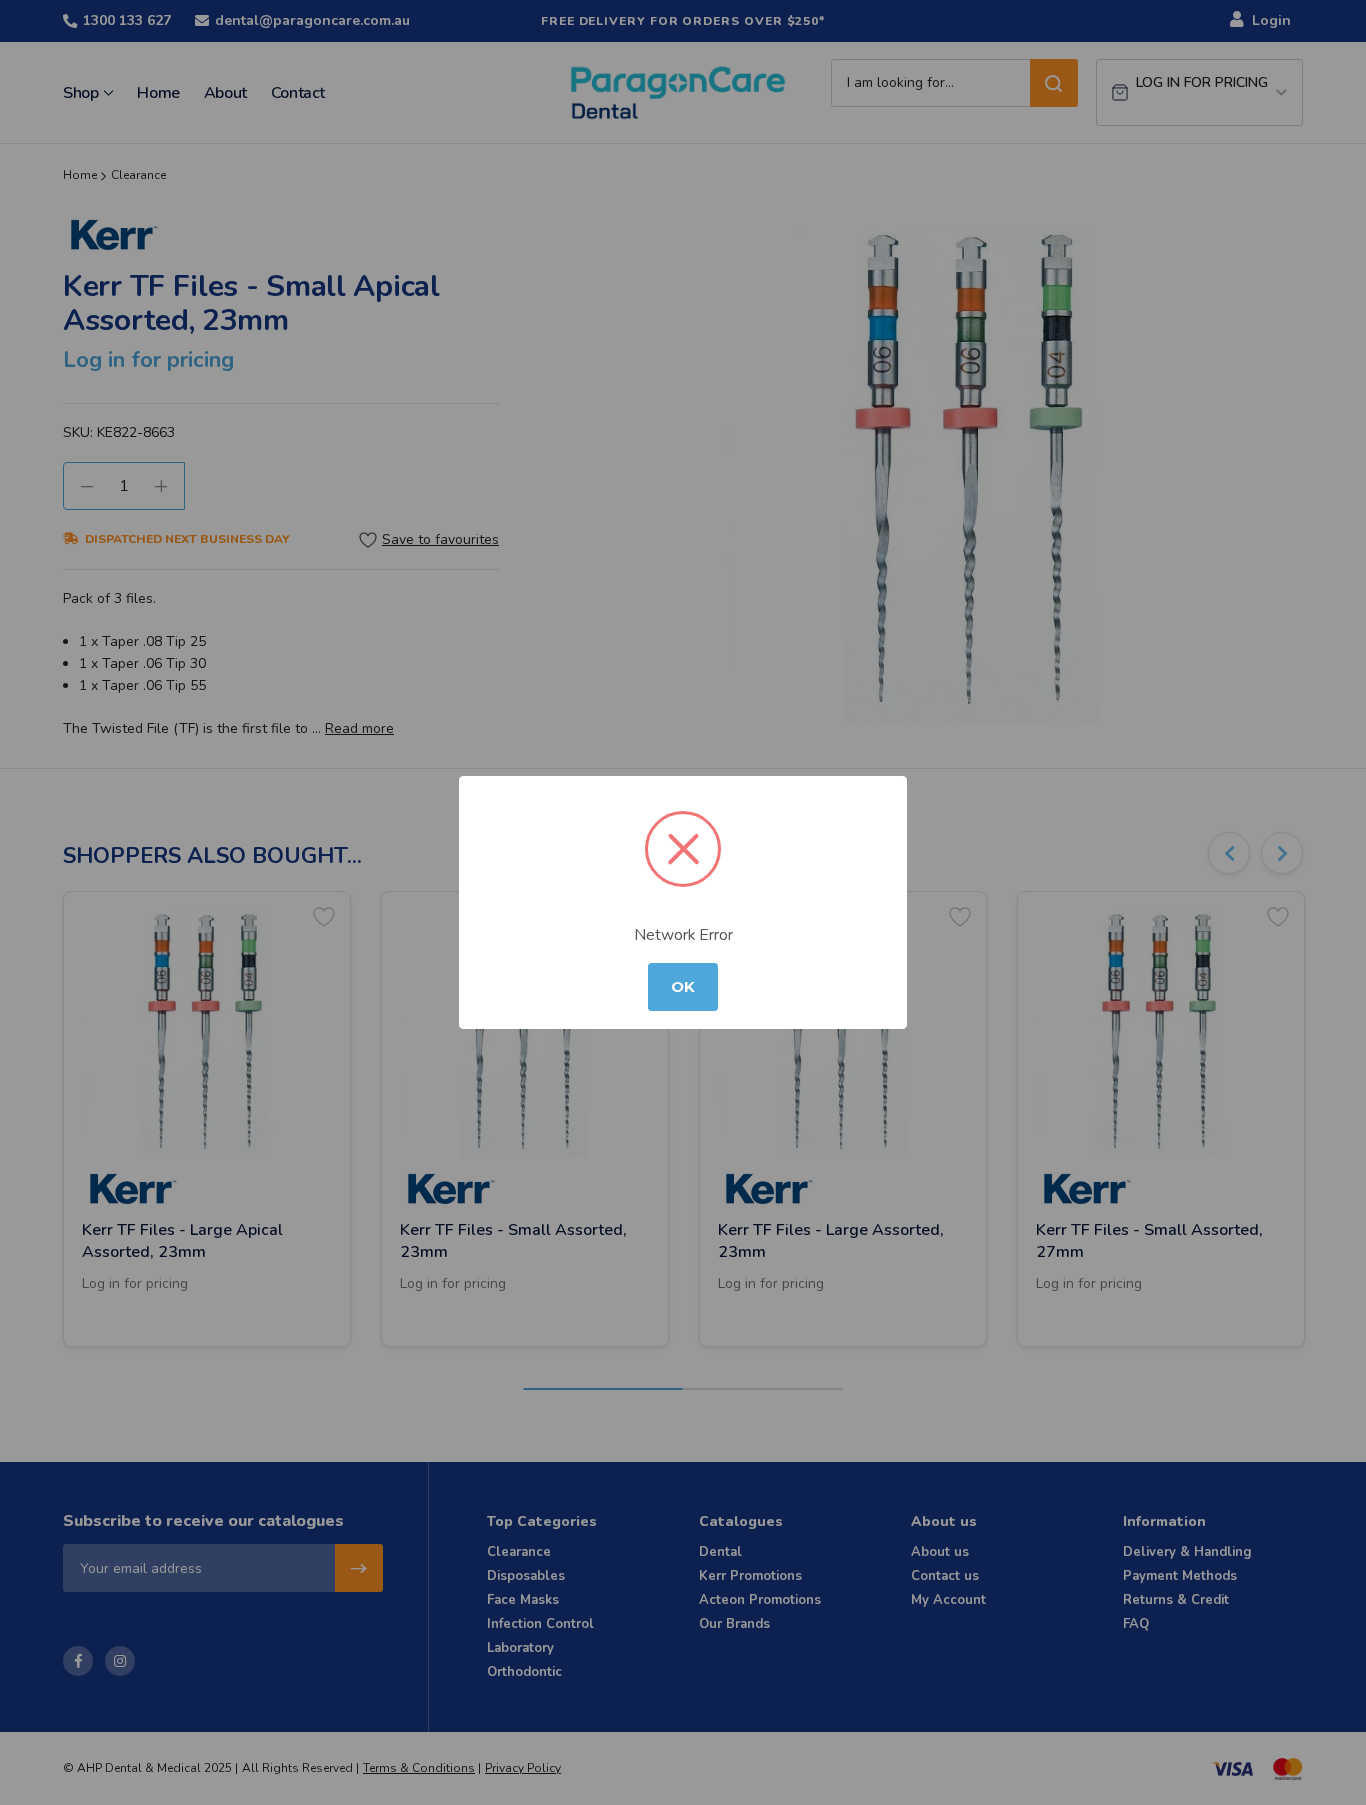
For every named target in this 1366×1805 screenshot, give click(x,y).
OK (683, 987)
